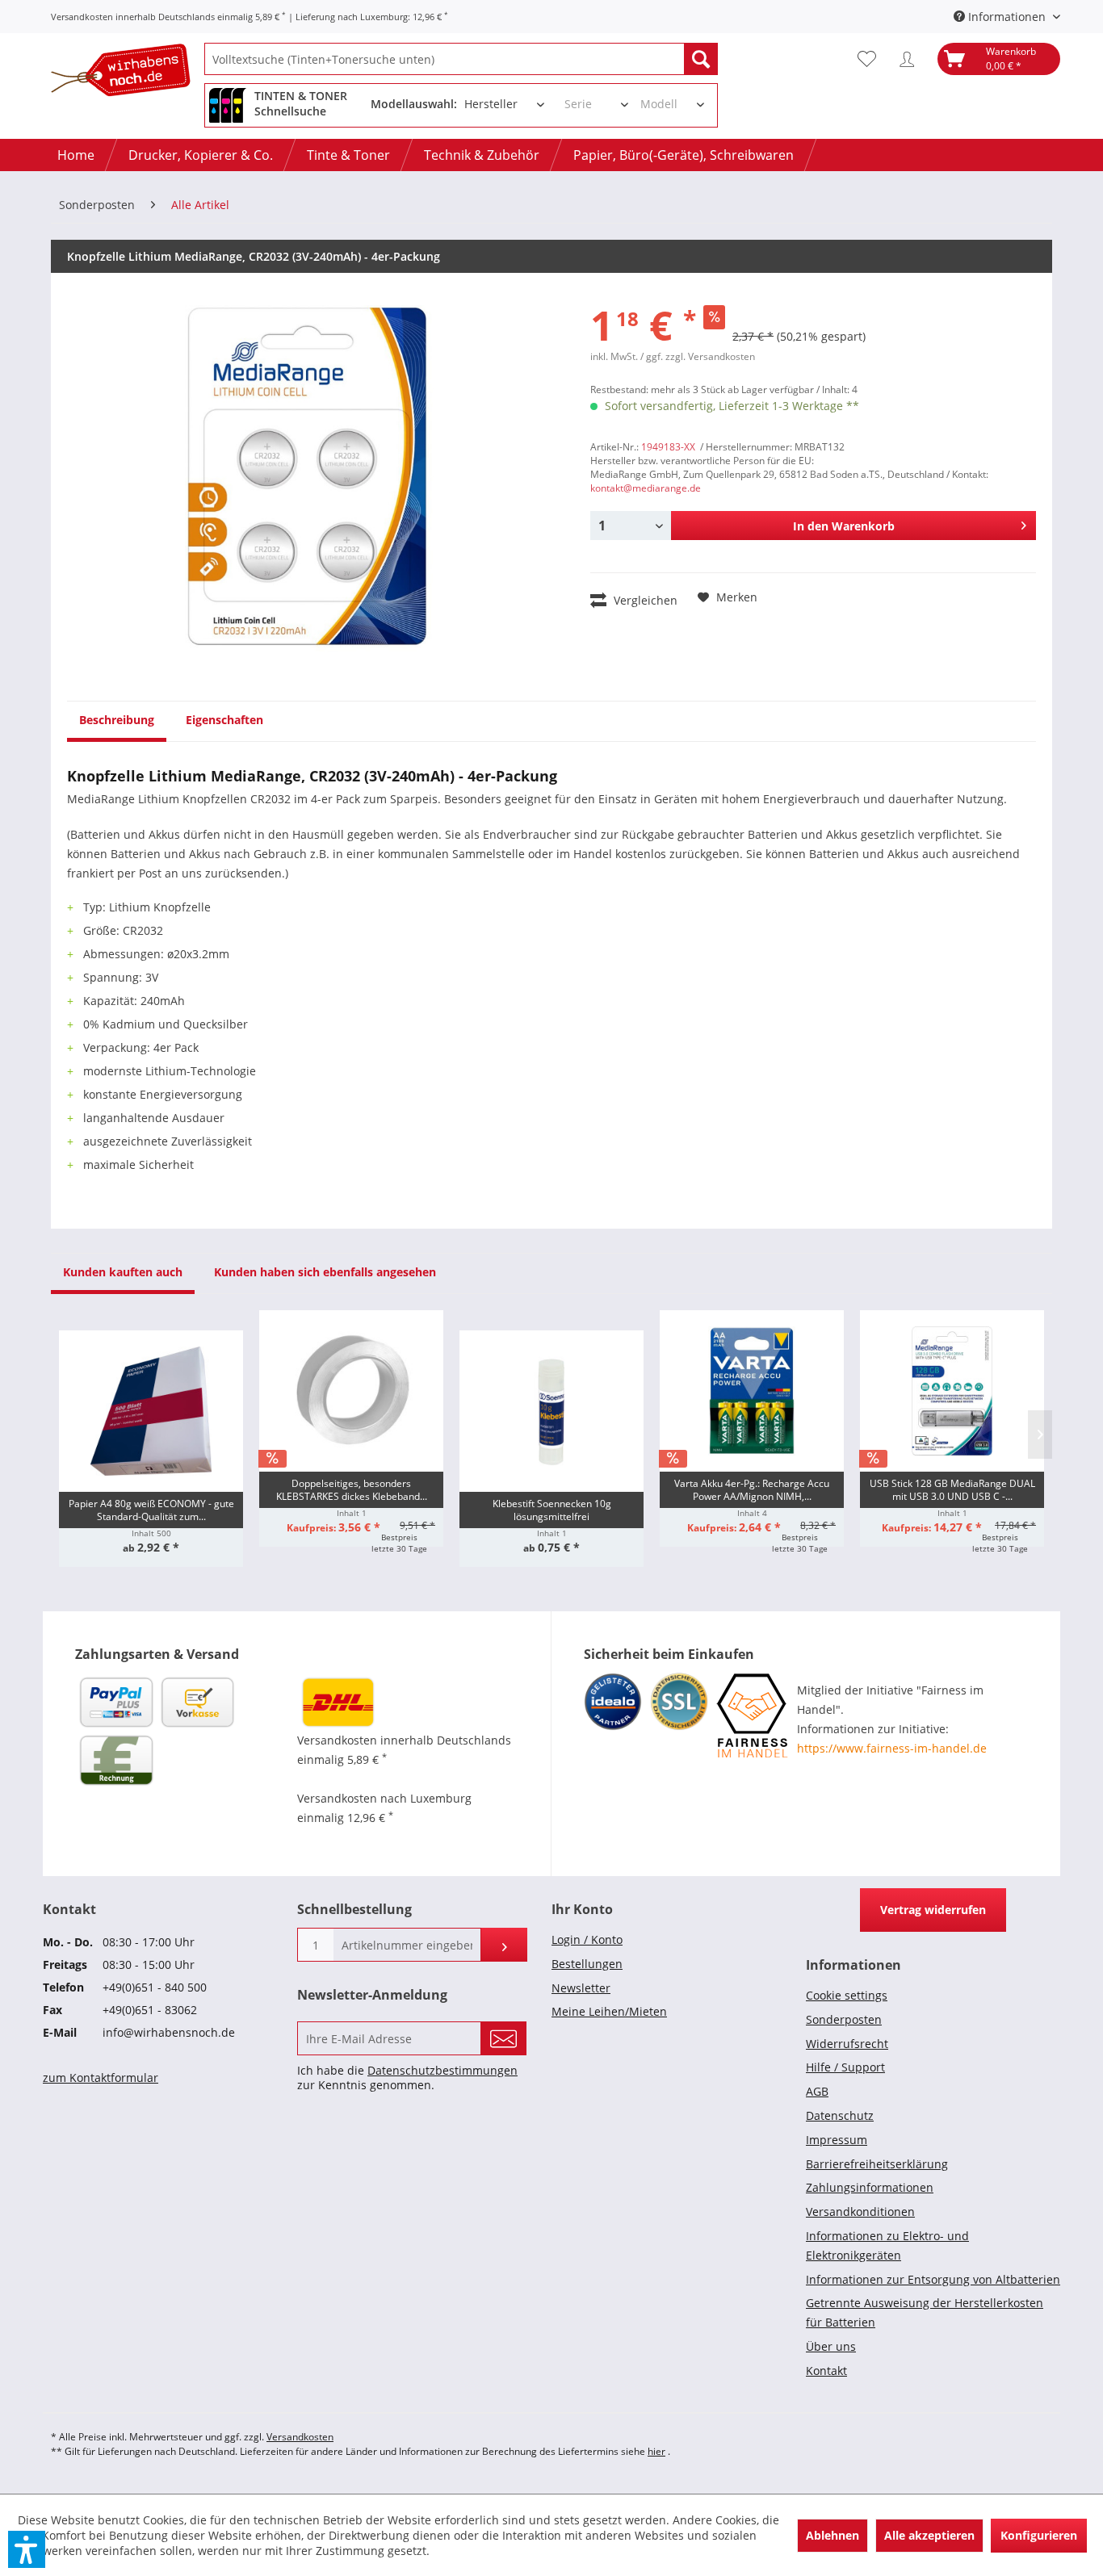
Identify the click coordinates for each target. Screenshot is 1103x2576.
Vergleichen (644, 600)
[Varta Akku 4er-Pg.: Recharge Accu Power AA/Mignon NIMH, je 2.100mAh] (752, 1391)
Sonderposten (844, 2019)
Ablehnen (832, 2535)
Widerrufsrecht (847, 2044)
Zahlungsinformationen (870, 2187)
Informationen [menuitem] (1007, 17)
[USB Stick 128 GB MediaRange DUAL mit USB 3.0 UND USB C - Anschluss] (952, 1391)
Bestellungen (587, 1964)
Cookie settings (847, 1995)
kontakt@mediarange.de (646, 488)
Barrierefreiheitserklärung (877, 2164)
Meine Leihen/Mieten (609, 2011)
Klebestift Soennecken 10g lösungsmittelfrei (552, 1510)
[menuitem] (461, 59)
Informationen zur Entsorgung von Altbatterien (933, 2279)
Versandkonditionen (860, 2212)
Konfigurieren (1039, 2535)
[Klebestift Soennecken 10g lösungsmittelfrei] (551, 1411)
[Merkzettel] (871, 59)
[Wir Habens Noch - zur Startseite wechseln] (128, 73)
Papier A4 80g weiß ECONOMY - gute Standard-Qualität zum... (151, 1510)
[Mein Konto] (911, 59)
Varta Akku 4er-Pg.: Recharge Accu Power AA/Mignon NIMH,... (752, 1490)
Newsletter (581, 1988)
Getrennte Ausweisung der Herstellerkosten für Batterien (925, 2312)
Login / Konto (587, 1939)
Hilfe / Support (845, 2067)
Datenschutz (840, 2115)
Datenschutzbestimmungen (442, 2070)
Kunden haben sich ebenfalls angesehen (325, 1272)
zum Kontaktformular (101, 2078)
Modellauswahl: (414, 104)
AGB (817, 2091)
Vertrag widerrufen (933, 1910)
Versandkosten (300, 2437)
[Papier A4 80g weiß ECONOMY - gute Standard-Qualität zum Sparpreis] (151, 1411)
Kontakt (826, 2371)
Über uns (831, 2346)
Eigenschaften (224, 720)
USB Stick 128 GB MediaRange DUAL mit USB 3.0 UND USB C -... (952, 1490)
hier (656, 2451)
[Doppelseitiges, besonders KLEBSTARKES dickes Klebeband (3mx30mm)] (351, 1391)
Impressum (837, 2140)
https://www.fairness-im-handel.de (892, 1748)
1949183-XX (668, 447)
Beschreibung (117, 720)
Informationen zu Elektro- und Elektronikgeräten (887, 2245)
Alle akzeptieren (929, 2535)
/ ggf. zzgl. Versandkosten (698, 356)
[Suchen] (701, 59)
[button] (27, 2549)
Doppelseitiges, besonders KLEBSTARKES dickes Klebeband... (352, 1490)
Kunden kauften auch (123, 1272)
